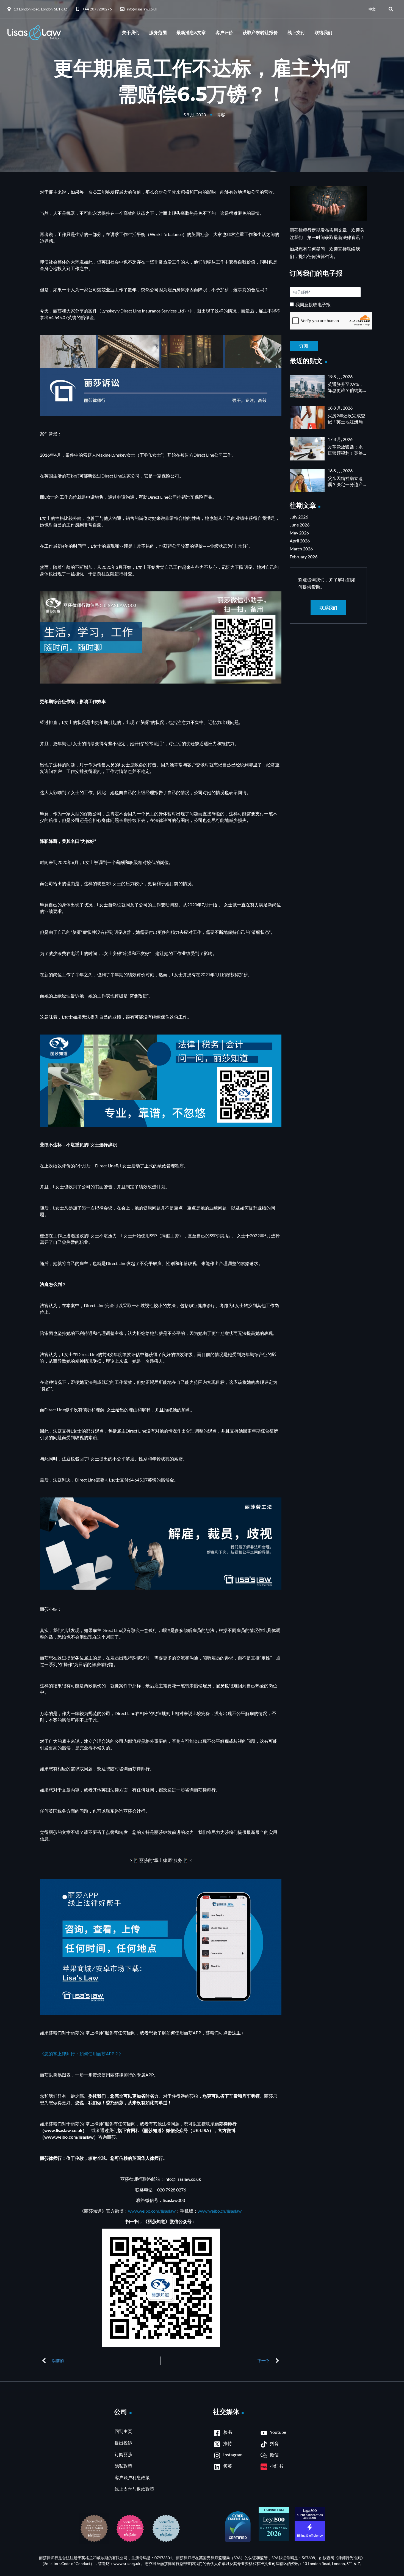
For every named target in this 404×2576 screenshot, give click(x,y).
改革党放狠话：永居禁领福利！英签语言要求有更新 (345, 453)
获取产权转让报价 (260, 33)
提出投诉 (123, 2443)
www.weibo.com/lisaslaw (152, 2211)
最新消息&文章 (191, 33)
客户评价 (224, 33)
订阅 (328, 342)
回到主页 (123, 2431)
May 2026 (299, 533)
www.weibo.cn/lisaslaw (220, 2211)
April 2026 (300, 541)
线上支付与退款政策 (134, 2489)
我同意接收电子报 (313, 304)
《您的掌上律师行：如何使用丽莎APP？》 (81, 2054)
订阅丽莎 (123, 2454)
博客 (221, 115)
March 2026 (301, 549)
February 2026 (304, 557)
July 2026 (299, 517)
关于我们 (131, 33)
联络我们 (323, 33)
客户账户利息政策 (132, 2477)
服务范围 (158, 33)
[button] (391, 9)
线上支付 (296, 33)
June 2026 (300, 525)
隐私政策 (123, 2466)
